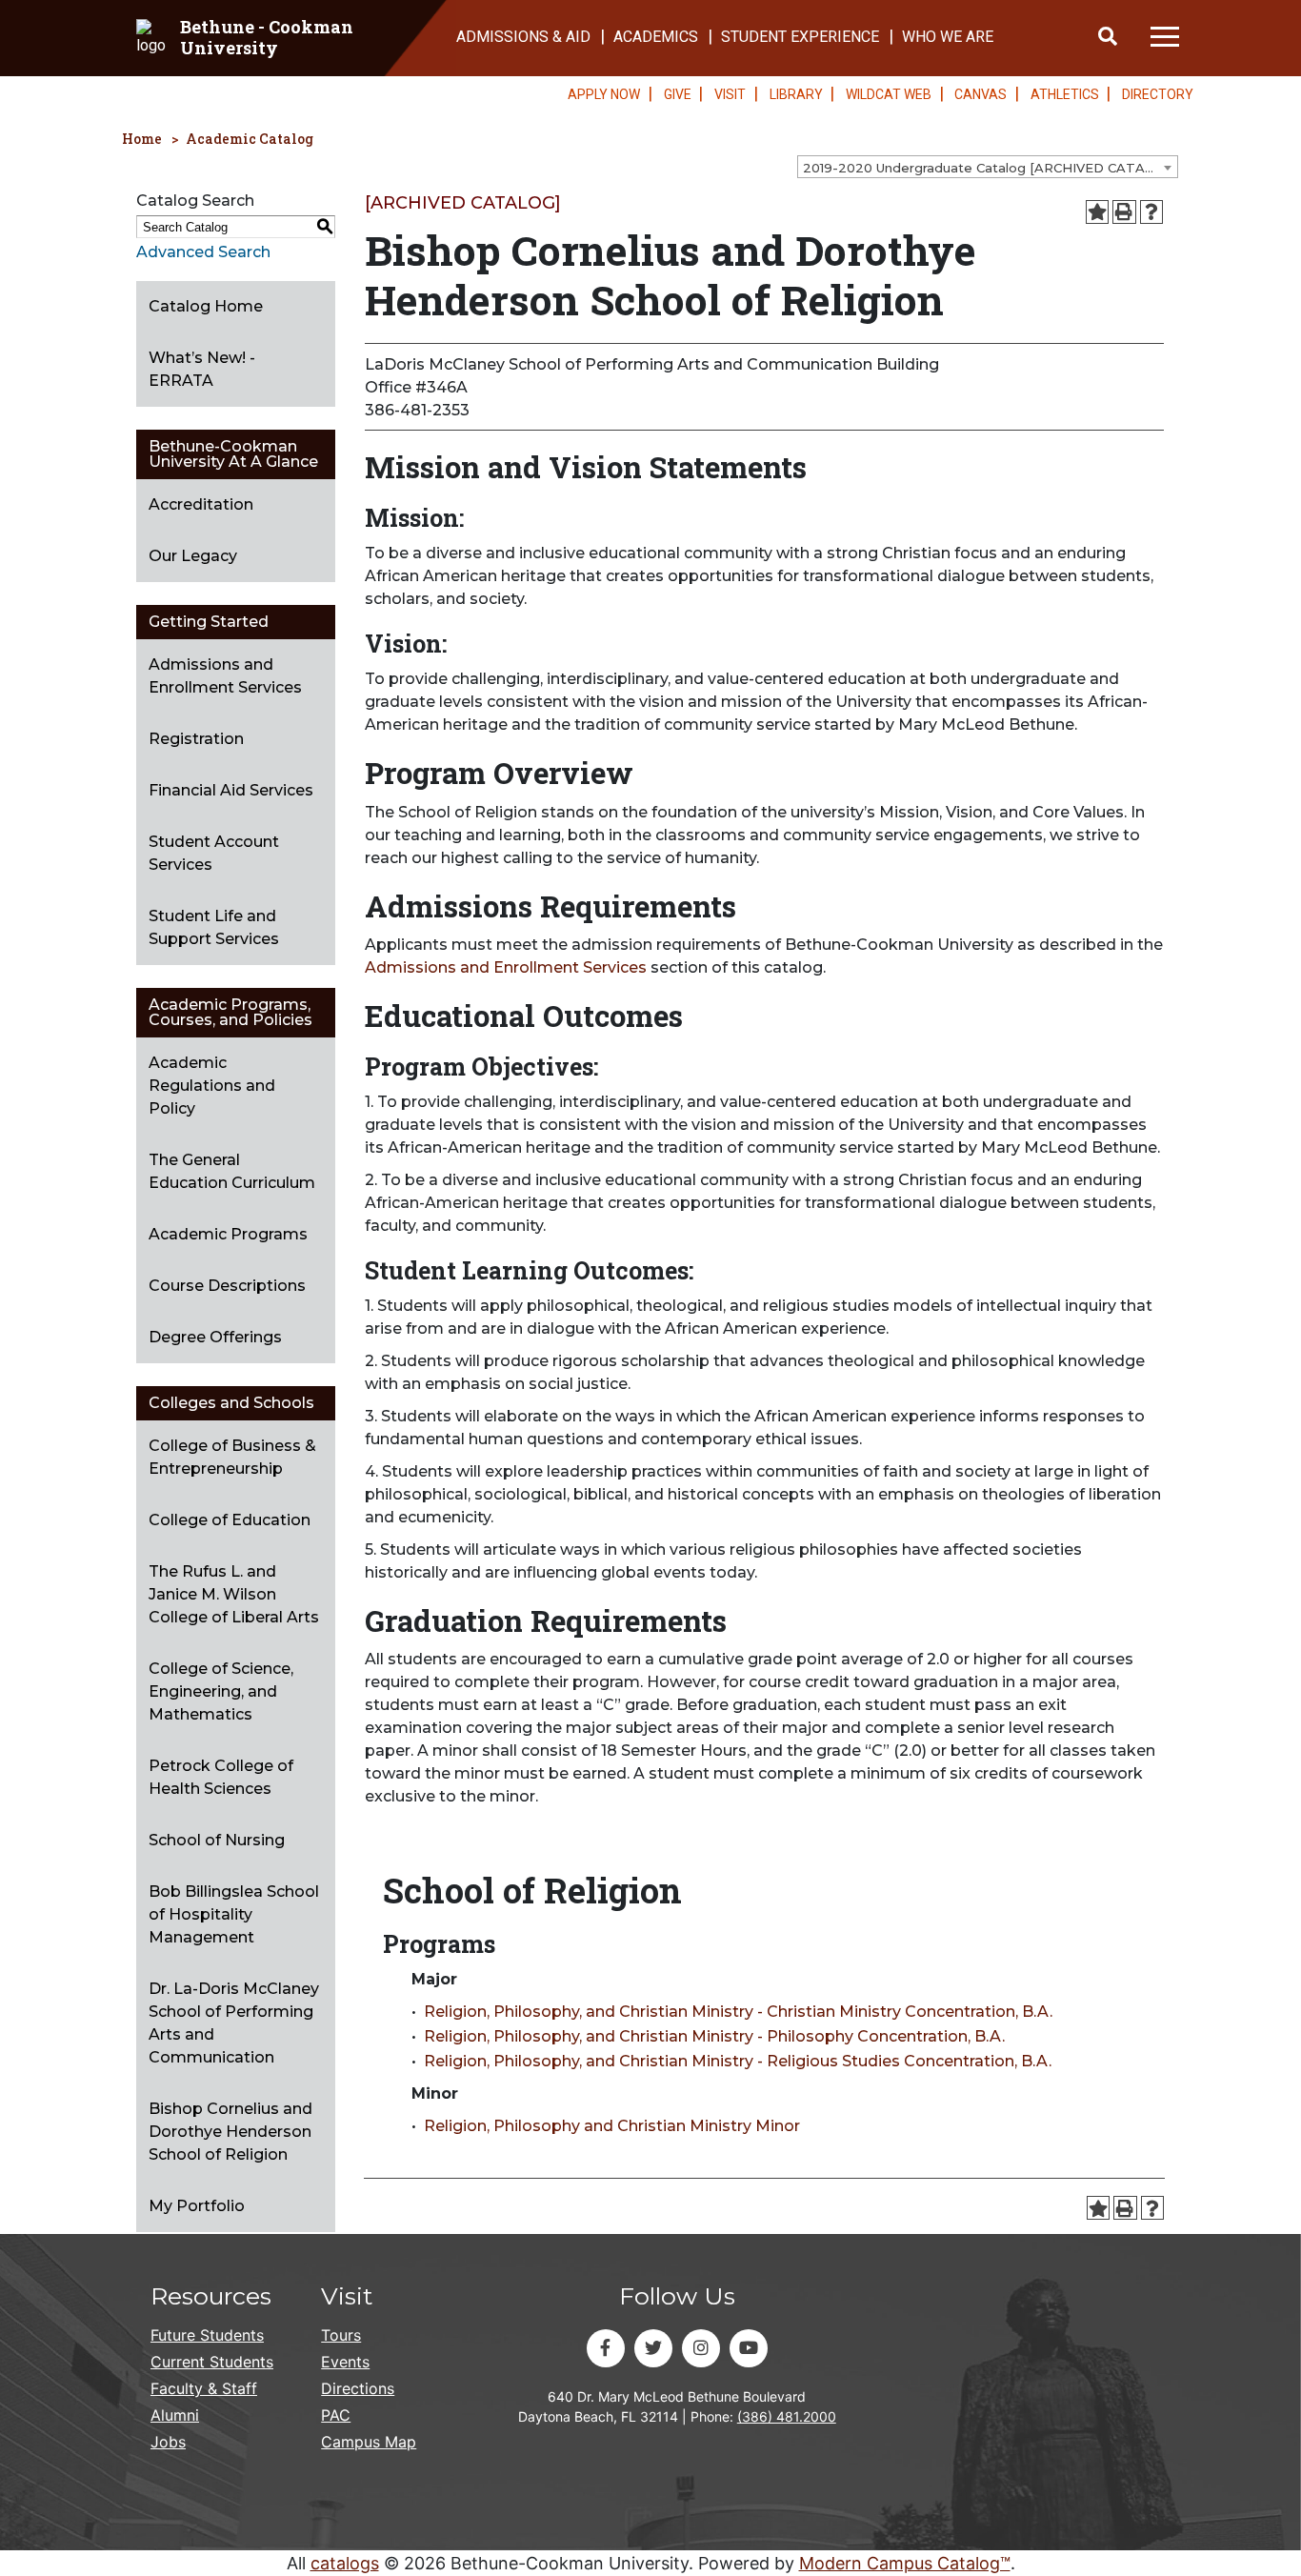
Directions (358, 2388)
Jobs (168, 2442)
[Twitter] (653, 2348)
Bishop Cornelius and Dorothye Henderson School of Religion (230, 2132)
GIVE (678, 94)
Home (142, 139)
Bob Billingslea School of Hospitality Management (234, 1914)
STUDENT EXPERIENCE (800, 37)
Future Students (207, 2335)
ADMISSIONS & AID (523, 37)
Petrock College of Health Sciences (221, 1777)
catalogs (345, 2563)
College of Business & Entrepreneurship (232, 1457)
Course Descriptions (227, 1286)
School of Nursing (217, 1840)
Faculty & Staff (204, 2388)
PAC (336, 2415)
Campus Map (369, 2442)
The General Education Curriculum (232, 1171)
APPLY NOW (604, 94)
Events (345, 2362)
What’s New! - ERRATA (202, 369)
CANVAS (981, 94)
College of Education (230, 1520)
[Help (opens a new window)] (1152, 212)
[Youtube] (749, 2348)
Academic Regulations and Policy (212, 1086)
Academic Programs (228, 1234)
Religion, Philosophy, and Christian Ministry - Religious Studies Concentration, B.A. (738, 2061)
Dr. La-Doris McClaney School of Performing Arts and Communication (234, 2023)
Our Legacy (193, 556)
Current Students (212, 2362)
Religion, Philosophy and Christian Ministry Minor (612, 2126)
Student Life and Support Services (214, 927)
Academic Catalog (250, 139)
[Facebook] (606, 2348)
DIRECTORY (1158, 94)
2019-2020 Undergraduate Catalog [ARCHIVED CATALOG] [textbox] (990, 168)
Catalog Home (206, 306)
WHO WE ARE (948, 37)
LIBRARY (796, 94)
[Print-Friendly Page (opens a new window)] (1124, 212)
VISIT (730, 94)
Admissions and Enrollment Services (225, 676)
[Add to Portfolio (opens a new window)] (1098, 212)
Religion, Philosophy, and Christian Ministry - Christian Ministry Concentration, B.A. (738, 2012)
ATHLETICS (1065, 94)
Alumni (175, 2415)
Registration (196, 739)
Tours (341, 2335)
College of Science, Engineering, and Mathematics (221, 1691)
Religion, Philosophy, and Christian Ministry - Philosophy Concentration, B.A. (714, 2036)
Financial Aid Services (231, 790)
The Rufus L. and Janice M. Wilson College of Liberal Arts (234, 1594)
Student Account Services (214, 853)
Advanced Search (203, 252)
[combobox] (988, 167)
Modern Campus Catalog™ (905, 2563)
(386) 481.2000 (787, 2416)
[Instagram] (701, 2348)
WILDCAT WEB (889, 94)
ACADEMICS (656, 37)
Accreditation (201, 504)
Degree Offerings (215, 1337)
